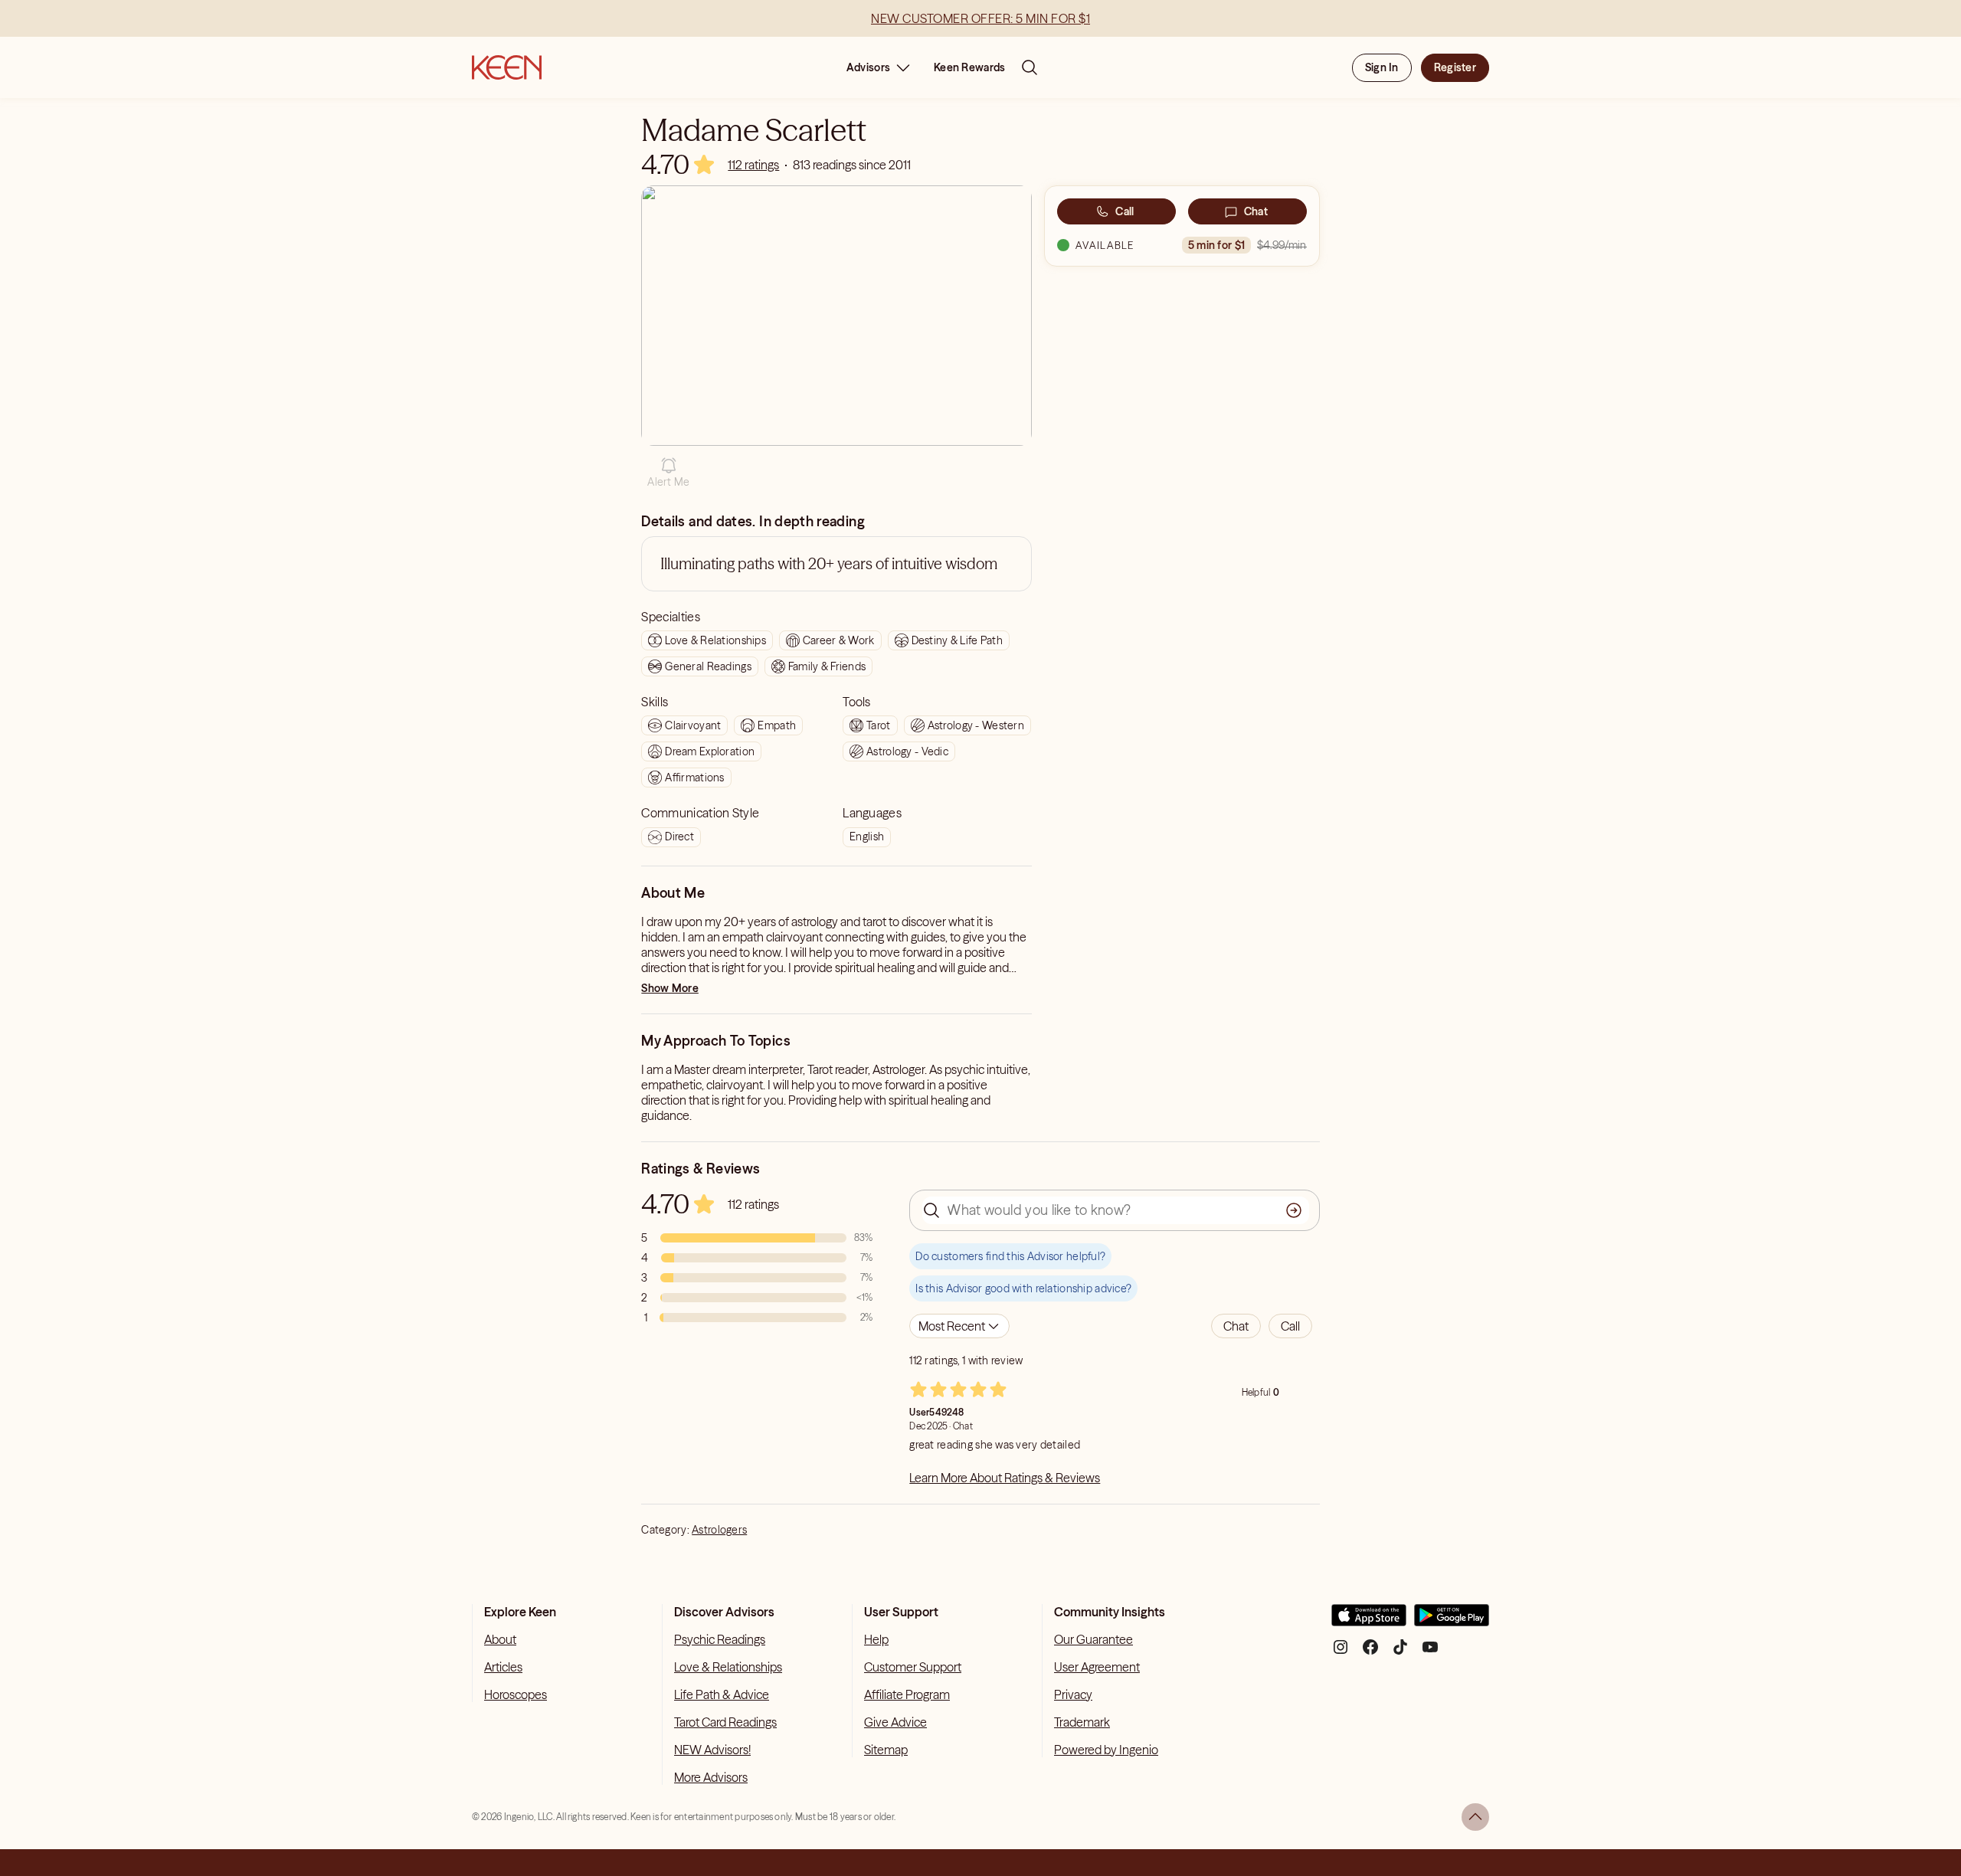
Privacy (1073, 1694)
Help (876, 1639)
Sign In (1382, 67)
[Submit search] (1294, 1210)
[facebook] (1370, 1653)
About (500, 1639)
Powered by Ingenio (1106, 1750)
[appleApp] (1369, 1621)
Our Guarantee (1093, 1639)
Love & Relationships (728, 1667)
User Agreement (1097, 1667)
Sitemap (886, 1750)
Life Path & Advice (722, 1694)
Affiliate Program (907, 1694)
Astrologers (719, 1530)
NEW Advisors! (712, 1750)
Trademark (1082, 1722)
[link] (753, 165)
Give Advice (895, 1722)
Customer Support (913, 1667)
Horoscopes (516, 1694)
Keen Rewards (969, 67)
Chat (1256, 211)
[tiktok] (1400, 1653)
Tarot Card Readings (725, 1722)
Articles (503, 1667)
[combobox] (959, 1326)
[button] (668, 473)
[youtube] (1430, 1653)
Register (1455, 67)
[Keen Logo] (507, 67)
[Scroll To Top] (1475, 1817)
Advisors (868, 67)
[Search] (1030, 67)
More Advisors (711, 1777)
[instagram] (1341, 1653)
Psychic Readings (720, 1639)
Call (1125, 211)
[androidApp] (1452, 1621)
